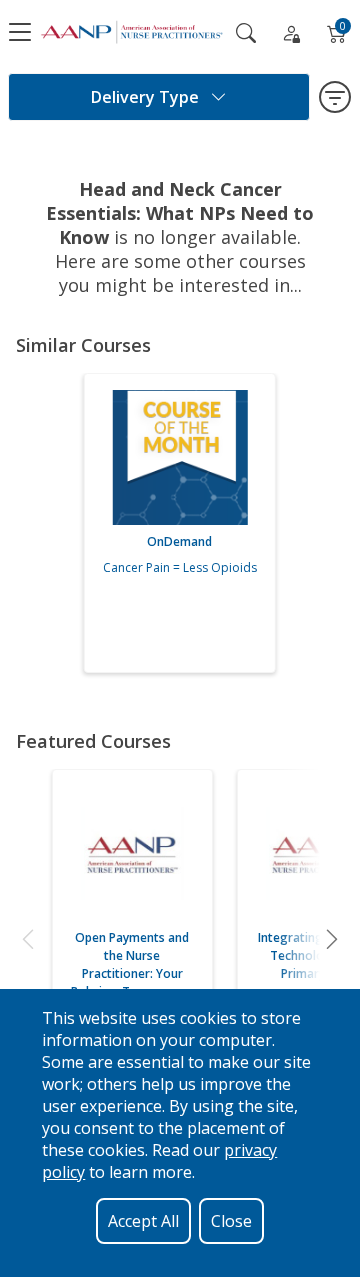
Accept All (143, 1221)
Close (231, 1221)
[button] (28, 939)
